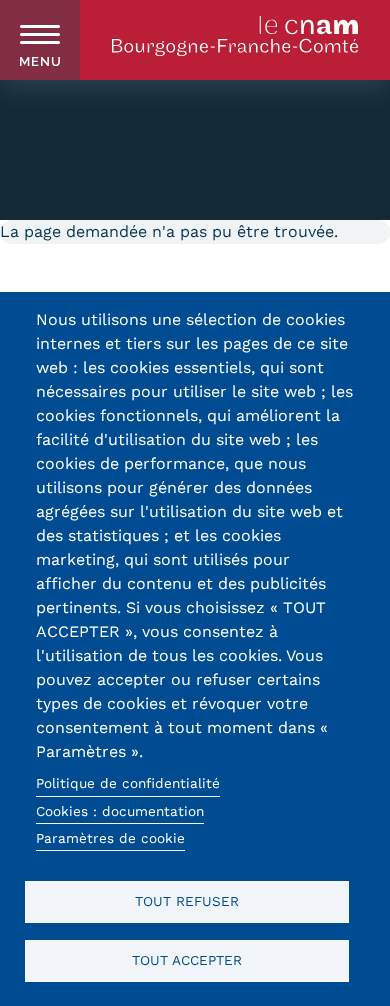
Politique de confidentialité (128, 783)
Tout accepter (187, 960)
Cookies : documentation (120, 811)
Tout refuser (187, 901)
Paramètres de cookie (110, 838)
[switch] (40, 40)
